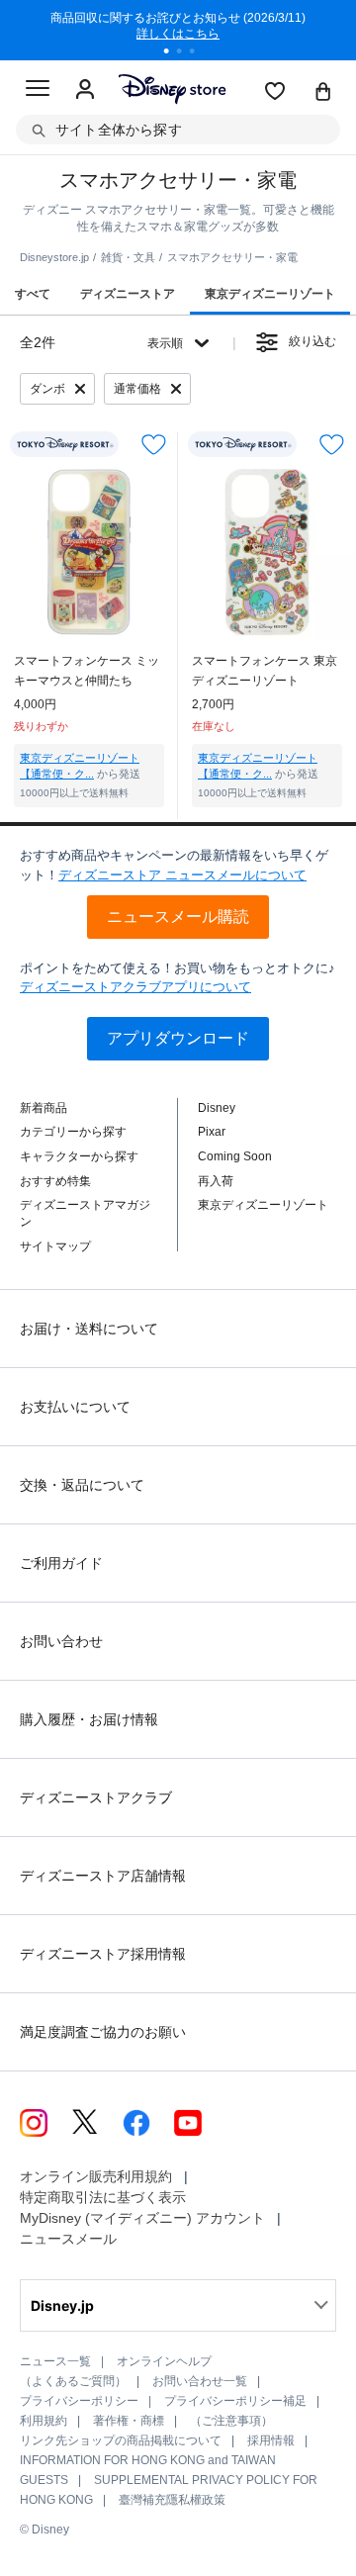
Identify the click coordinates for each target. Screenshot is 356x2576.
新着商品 (44, 1108)
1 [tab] (173, 53)
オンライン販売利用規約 (96, 2176)
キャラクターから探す (79, 1156)
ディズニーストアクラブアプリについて (135, 987)
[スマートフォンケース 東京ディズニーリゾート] (267, 552)
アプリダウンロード (178, 1038)
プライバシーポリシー (79, 2401)
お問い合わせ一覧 (200, 2381)
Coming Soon (235, 1156)
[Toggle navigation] (38, 91)
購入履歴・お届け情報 (89, 1719)
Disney (217, 1108)
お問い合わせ (61, 1641)
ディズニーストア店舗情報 (103, 1876)
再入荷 (216, 1181)
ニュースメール (68, 2239)
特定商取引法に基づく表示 (103, 2197)
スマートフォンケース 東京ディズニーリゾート (265, 671)
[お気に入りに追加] (154, 445)
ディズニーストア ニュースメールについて (182, 875)
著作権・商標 (129, 2421)
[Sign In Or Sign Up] (85, 90)
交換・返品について (82, 1485)
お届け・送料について (89, 1329)
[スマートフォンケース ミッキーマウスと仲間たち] (89, 552)
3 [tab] (199, 53)
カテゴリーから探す (73, 1132)
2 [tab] (186, 53)
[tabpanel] (178, 30)
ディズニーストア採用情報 (103, 1954)
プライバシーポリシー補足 (235, 2401)
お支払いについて (75, 1407)
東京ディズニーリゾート (263, 1205)
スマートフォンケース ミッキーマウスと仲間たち (87, 671)
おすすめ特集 (55, 1181)
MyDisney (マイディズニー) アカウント (142, 2218)
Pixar (212, 1132)
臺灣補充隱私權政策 (172, 2500)
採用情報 (271, 2440)
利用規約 (44, 2421)
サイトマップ (55, 1246)
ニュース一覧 (55, 2361)
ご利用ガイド (61, 1563)
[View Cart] (323, 93)
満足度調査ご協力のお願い (103, 2032)
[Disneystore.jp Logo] (172, 89)
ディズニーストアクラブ (96, 1797)
